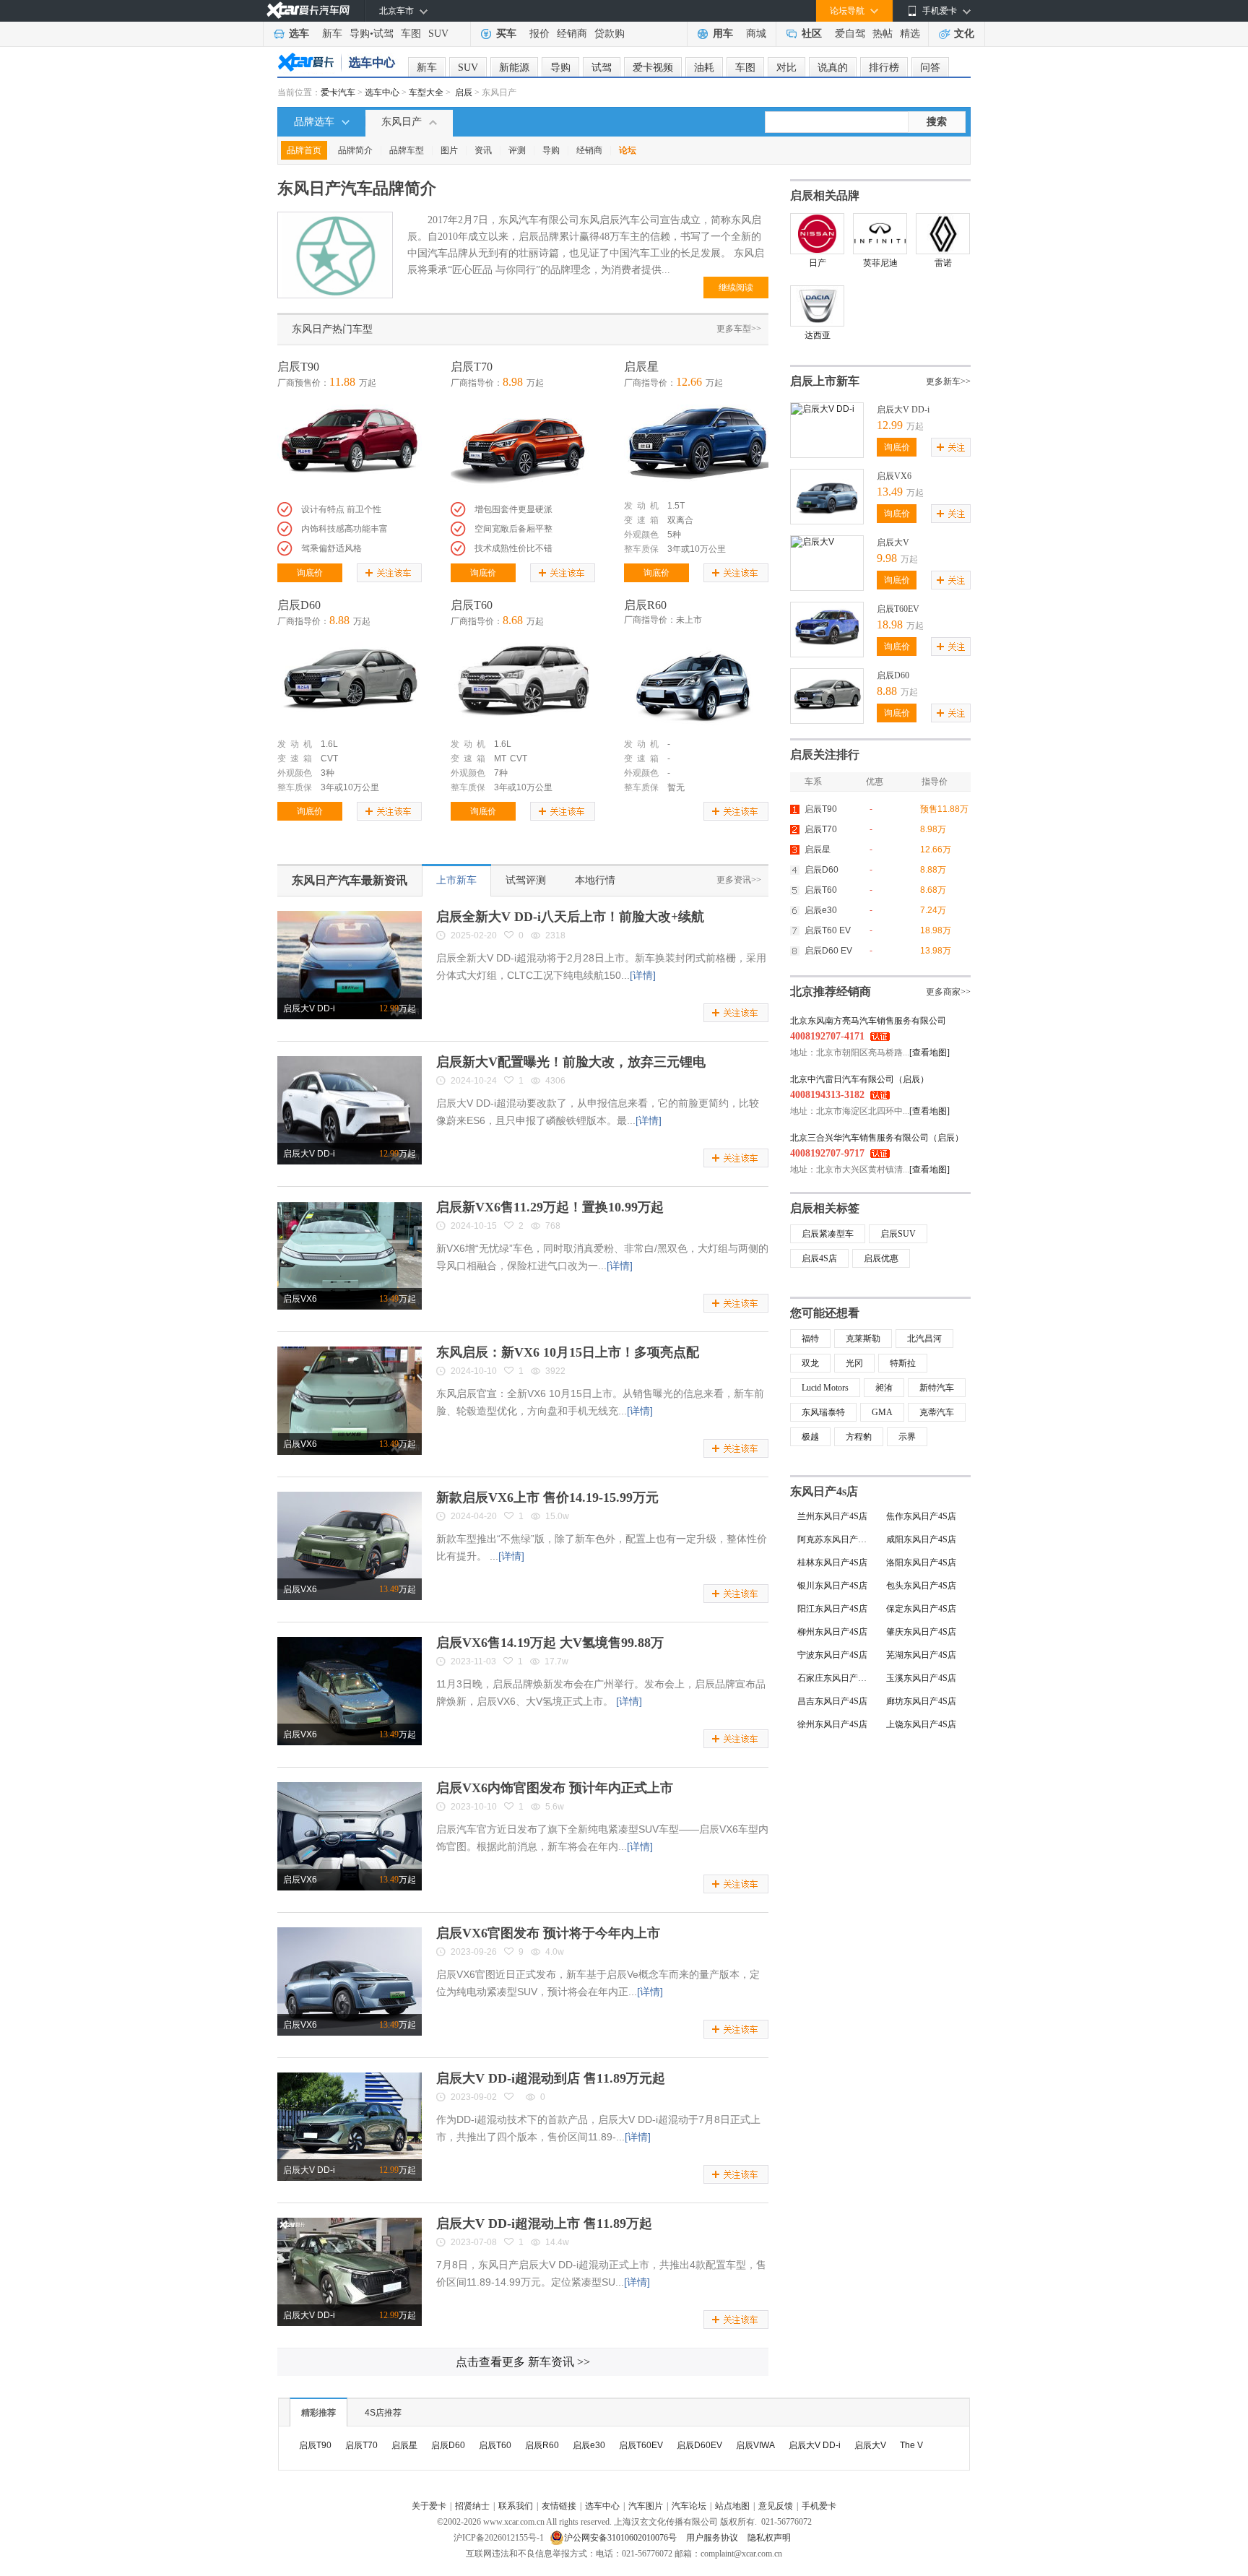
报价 (539, 34)
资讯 (483, 150)
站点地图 (732, 2506)
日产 (818, 263)
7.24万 (933, 910)
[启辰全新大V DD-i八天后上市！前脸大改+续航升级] (350, 916)
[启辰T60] (523, 682)
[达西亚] (817, 306)
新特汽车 (937, 1388)
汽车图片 (646, 2506)
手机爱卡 (819, 2506)
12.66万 (936, 850)
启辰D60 (299, 605)
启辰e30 (821, 910)
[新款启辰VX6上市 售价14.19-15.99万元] (350, 1497)
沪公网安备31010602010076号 (621, 2538)
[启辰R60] (696, 682)
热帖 (883, 34)
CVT (329, 758)
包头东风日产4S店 (921, 1586)
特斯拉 (903, 1363)
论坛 (628, 150)
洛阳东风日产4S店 (921, 1563)
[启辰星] (696, 444)
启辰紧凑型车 (828, 1234)
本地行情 (595, 880)
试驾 (383, 34)
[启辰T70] (523, 444)
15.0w (557, 1516)
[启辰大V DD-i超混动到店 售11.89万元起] (350, 2078)
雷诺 (943, 263)
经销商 (572, 34)
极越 (810, 1437)
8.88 (887, 691)
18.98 (890, 624)
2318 (555, 935)
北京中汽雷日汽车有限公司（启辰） (859, 1079)
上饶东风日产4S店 (921, 1724)
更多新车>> (948, 381)
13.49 (890, 492)
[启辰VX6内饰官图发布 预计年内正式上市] (350, 1787)
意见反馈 (776, 2506)
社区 (812, 34)
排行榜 (884, 68)
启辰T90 (298, 367)
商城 (756, 34)
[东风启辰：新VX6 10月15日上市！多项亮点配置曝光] (350, 1352)
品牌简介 (355, 150)
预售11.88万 (944, 809)
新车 (332, 34)
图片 (449, 150)
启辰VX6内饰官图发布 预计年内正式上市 (555, 1788)
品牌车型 (407, 150)
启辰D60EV (699, 2445)
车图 (411, 34)
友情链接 (559, 2506)
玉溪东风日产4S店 (921, 1678)
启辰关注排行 (825, 755)
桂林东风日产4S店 (832, 1563)
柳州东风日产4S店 (832, 1632)
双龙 (810, 1363)
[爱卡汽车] (308, 10)
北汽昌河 (924, 1339)
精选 (910, 34)
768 (553, 1226)
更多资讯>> (739, 880)
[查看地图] (929, 1053)
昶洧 (884, 1388)
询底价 (310, 573)
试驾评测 (526, 880)
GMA (882, 1412)
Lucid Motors (825, 1388)
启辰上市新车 (825, 381)
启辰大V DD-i (309, 1008)
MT (500, 758)
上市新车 (456, 880)
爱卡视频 (653, 68)
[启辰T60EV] (827, 608)
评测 (517, 150)
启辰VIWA (755, 2445)
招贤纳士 (472, 2506)
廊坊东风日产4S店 (921, 1701)
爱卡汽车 (338, 92)
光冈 (854, 1363)
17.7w (556, 1661)
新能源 (514, 68)
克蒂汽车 (937, 1412)
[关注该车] (389, 573)
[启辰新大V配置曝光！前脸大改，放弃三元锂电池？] (350, 1061)
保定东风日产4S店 (921, 1609)
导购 (360, 34)
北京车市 (396, 11)
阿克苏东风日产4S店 (836, 1539)
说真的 (833, 68)
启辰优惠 (881, 1258)
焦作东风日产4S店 (921, 1516)
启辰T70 (472, 367)
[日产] (817, 234)
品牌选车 (314, 122)
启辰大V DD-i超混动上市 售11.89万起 (544, 2223)
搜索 (937, 122)
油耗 (704, 68)
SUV (438, 34)
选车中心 (382, 92)
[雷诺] (943, 234)
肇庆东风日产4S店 (921, 1632)
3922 (555, 1371)
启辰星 (641, 367)
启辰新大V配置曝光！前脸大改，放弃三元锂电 (571, 1062)
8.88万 (933, 870)
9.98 (887, 558)
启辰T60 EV (828, 930)
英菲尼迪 (880, 263)
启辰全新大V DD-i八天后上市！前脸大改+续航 (570, 917)
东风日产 (402, 122)
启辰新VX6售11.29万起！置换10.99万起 (550, 1207)
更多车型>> (739, 329)
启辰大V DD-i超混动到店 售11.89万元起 (551, 2078)
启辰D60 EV (828, 951)
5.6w (555, 1807)
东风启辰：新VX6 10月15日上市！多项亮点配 (568, 1352)
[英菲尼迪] (880, 234)
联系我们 (516, 2506)
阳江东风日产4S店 (832, 1609)
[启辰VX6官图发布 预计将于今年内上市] (350, 1932)
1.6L (329, 744)
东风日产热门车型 (332, 329)
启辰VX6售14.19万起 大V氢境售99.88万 (550, 1643)
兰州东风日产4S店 (832, 1516)
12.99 (890, 425)
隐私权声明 (769, 2538)
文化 (964, 34)
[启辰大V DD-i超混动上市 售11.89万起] (350, 2223)
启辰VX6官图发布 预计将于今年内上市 (548, 1933)
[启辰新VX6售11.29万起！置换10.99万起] (350, 1206)
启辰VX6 (300, 1299)
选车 (299, 34)
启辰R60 (645, 605)
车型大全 (426, 92)
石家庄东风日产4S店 (836, 1678)
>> (523, 2362)
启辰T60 (472, 605)
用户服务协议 (713, 2538)
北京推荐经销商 (831, 991)
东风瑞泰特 (823, 1412)
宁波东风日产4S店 (832, 1655)
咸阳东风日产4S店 (921, 1539)
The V (911, 2445)
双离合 (680, 520)
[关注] (951, 447)
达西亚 (818, 335)
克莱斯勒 (863, 1339)
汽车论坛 (689, 2506)
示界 (907, 1437)
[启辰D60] (350, 682)
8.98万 (933, 829)
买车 (506, 34)
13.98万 (936, 951)
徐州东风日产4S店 (832, 1724)
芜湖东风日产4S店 (921, 1655)
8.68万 (933, 890)
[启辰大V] (812, 541)
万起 (398, 1008)
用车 (723, 34)
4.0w (555, 1952)
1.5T (676, 506)
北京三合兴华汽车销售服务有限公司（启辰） (877, 1138)
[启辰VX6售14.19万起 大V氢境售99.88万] (350, 1642)
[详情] (643, 975)
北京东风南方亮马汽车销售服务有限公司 (868, 1021)
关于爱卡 (429, 2506)
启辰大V (893, 543)
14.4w (557, 2242)
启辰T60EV (898, 609)
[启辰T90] (350, 444)
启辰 (464, 92)
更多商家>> (948, 992)
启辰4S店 (819, 1258)
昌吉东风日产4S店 (832, 1701)
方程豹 (859, 1437)
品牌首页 (304, 150)
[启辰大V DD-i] (823, 408)
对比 (786, 68)
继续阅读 (736, 288)
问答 (930, 68)
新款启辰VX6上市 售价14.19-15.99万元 (547, 1497)
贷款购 (610, 34)
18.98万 (936, 930)
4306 (555, 1081)
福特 (810, 1339)
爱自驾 (850, 34)
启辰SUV (898, 1234)
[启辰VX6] (827, 475)
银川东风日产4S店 (832, 1586)
